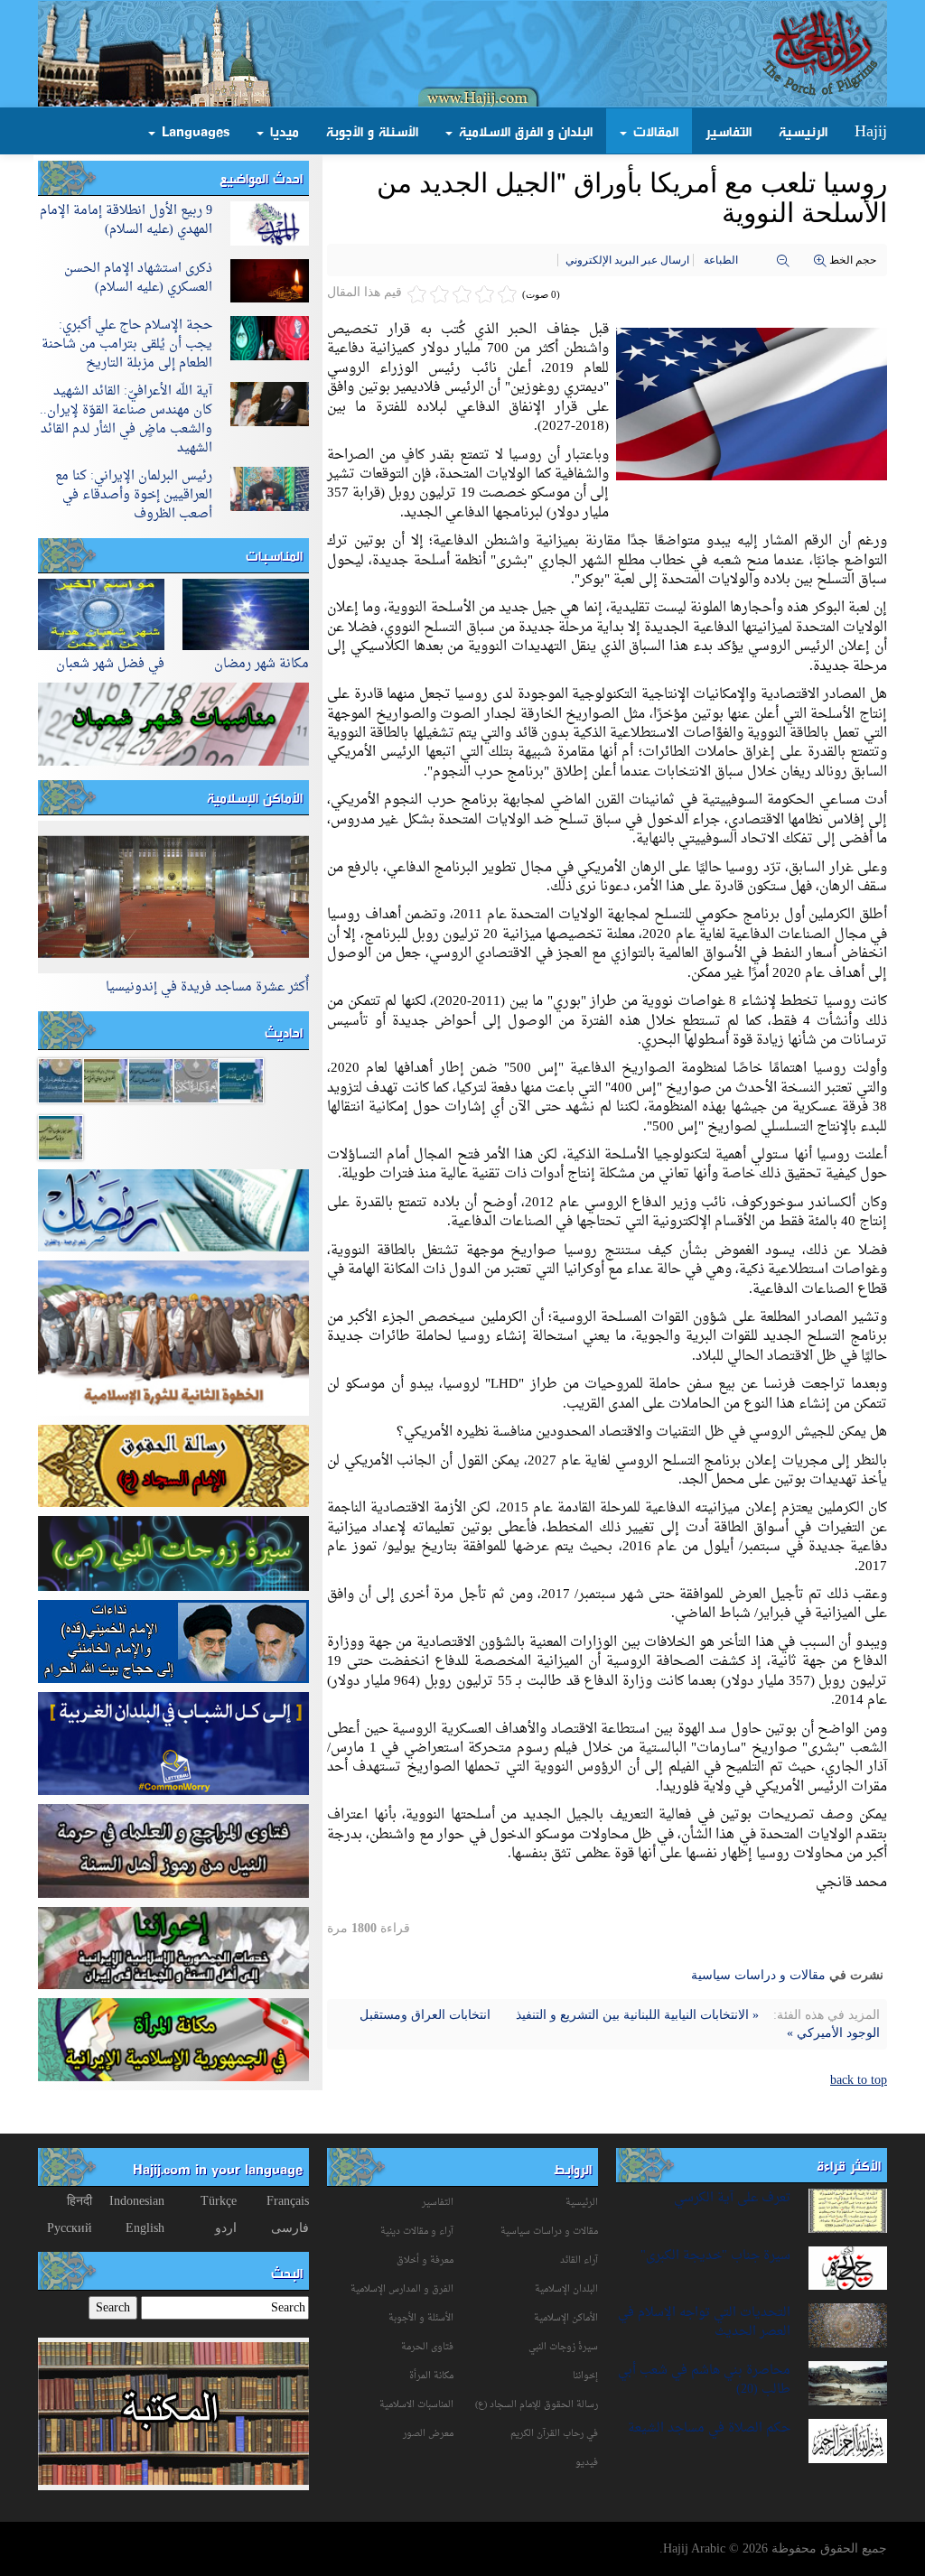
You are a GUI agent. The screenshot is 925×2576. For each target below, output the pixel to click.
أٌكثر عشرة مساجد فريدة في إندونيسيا (207, 987)
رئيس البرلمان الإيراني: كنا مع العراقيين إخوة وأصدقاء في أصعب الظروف (134, 495)
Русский (70, 2228)
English (145, 2228)
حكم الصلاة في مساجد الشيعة (709, 2428)
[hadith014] (196, 1079)
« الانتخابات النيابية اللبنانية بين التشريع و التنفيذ (635, 2015)
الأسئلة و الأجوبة (372, 131)
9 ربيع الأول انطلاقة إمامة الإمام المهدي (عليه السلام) (126, 220)
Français (288, 2201)
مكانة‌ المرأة (431, 2376)
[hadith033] (106, 1079)
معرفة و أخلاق (425, 2260)
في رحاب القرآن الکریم (554, 2434)
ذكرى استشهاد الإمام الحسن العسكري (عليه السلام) (138, 278)
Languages (193, 131)
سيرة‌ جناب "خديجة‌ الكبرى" (715, 2256)
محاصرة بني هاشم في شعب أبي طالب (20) (704, 2380)
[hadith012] (61, 1079)
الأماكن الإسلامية (255, 797)
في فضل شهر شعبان (110, 664)
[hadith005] (61, 1136)
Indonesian (137, 2201)
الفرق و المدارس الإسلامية (402, 2289)
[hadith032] (151, 1079)
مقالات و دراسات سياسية (758, 1975)
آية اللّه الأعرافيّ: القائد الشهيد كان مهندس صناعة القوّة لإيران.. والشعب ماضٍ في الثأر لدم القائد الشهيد (126, 420)
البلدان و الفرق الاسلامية (523, 131)
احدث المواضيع (261, 178)
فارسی (290, 2228)
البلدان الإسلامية (566, 2289)
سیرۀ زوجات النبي (563, 2347)
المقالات (654, 131)
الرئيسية (803, 131)
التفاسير (729, 131)
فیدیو (587, 2463)
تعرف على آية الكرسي (732, 2198)
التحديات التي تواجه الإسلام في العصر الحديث (704, 2322)
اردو (226, 2228)
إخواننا (585, 2376)
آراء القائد (579, 2260)
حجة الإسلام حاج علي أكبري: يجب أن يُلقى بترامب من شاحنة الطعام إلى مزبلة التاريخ (127, 344)
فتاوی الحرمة (427, 2347)
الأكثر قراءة (849, 2165)
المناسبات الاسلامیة (416, 2405)
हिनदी (79, 2201)
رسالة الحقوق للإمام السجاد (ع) (537, 2405)
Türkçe (219, 2201)
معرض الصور (428, 2434)
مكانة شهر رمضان (262, 664)
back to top (859, 2080)
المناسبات (274, 555)
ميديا (282, 131)
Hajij (871, 131)
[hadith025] (241, 1079)
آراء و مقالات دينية (417, 2232)
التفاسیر (438, 2203)
